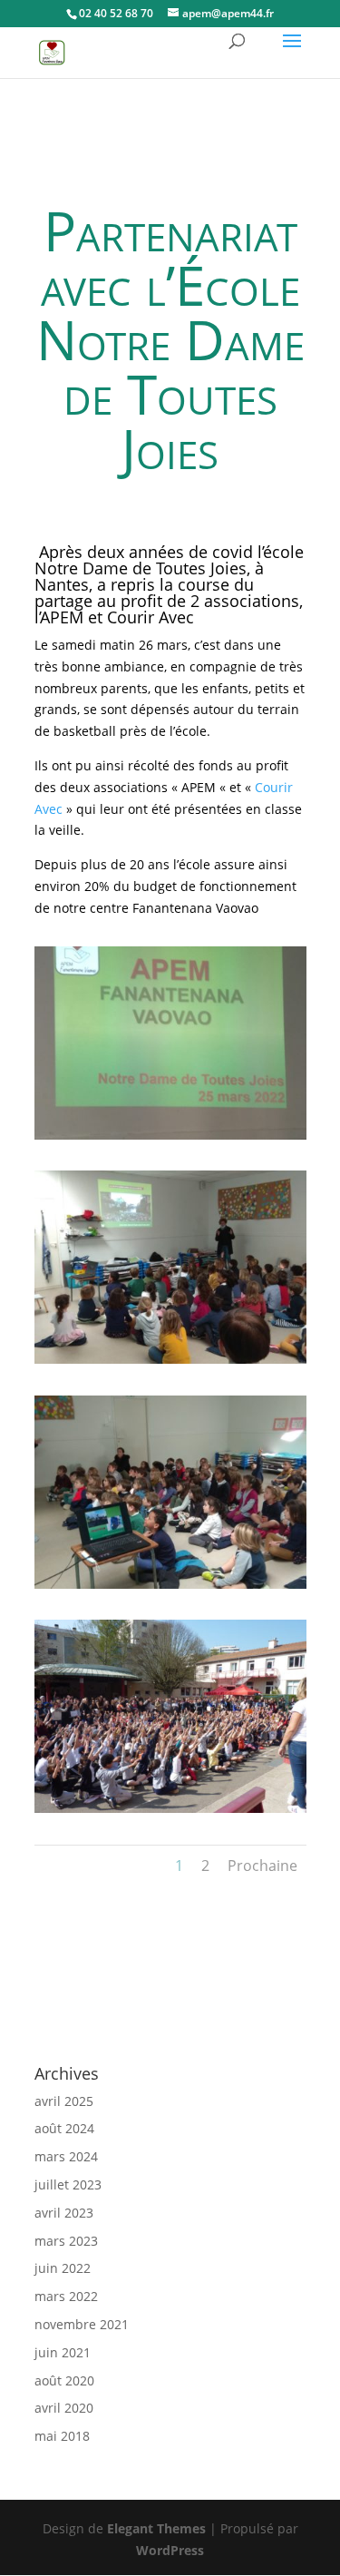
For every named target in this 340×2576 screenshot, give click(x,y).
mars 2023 (66, 2241)
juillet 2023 (68, 2184)
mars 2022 (66, 2296)
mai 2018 (62, 2436)
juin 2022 (63, 2268)
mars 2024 (66, 2156)
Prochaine (262, 1866)
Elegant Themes (156, 2528)
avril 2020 (64, 2408)
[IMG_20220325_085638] (170, 1139)
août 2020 (64, 2380)
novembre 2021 (82, 2324)
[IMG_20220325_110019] (170, 1363)
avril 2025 (64, 2101)
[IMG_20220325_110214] (170, 1588)
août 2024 (64, 2128)
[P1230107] (170, 1812)
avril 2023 (64, 2213)
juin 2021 (63, 2352)
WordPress (170, 2550)
